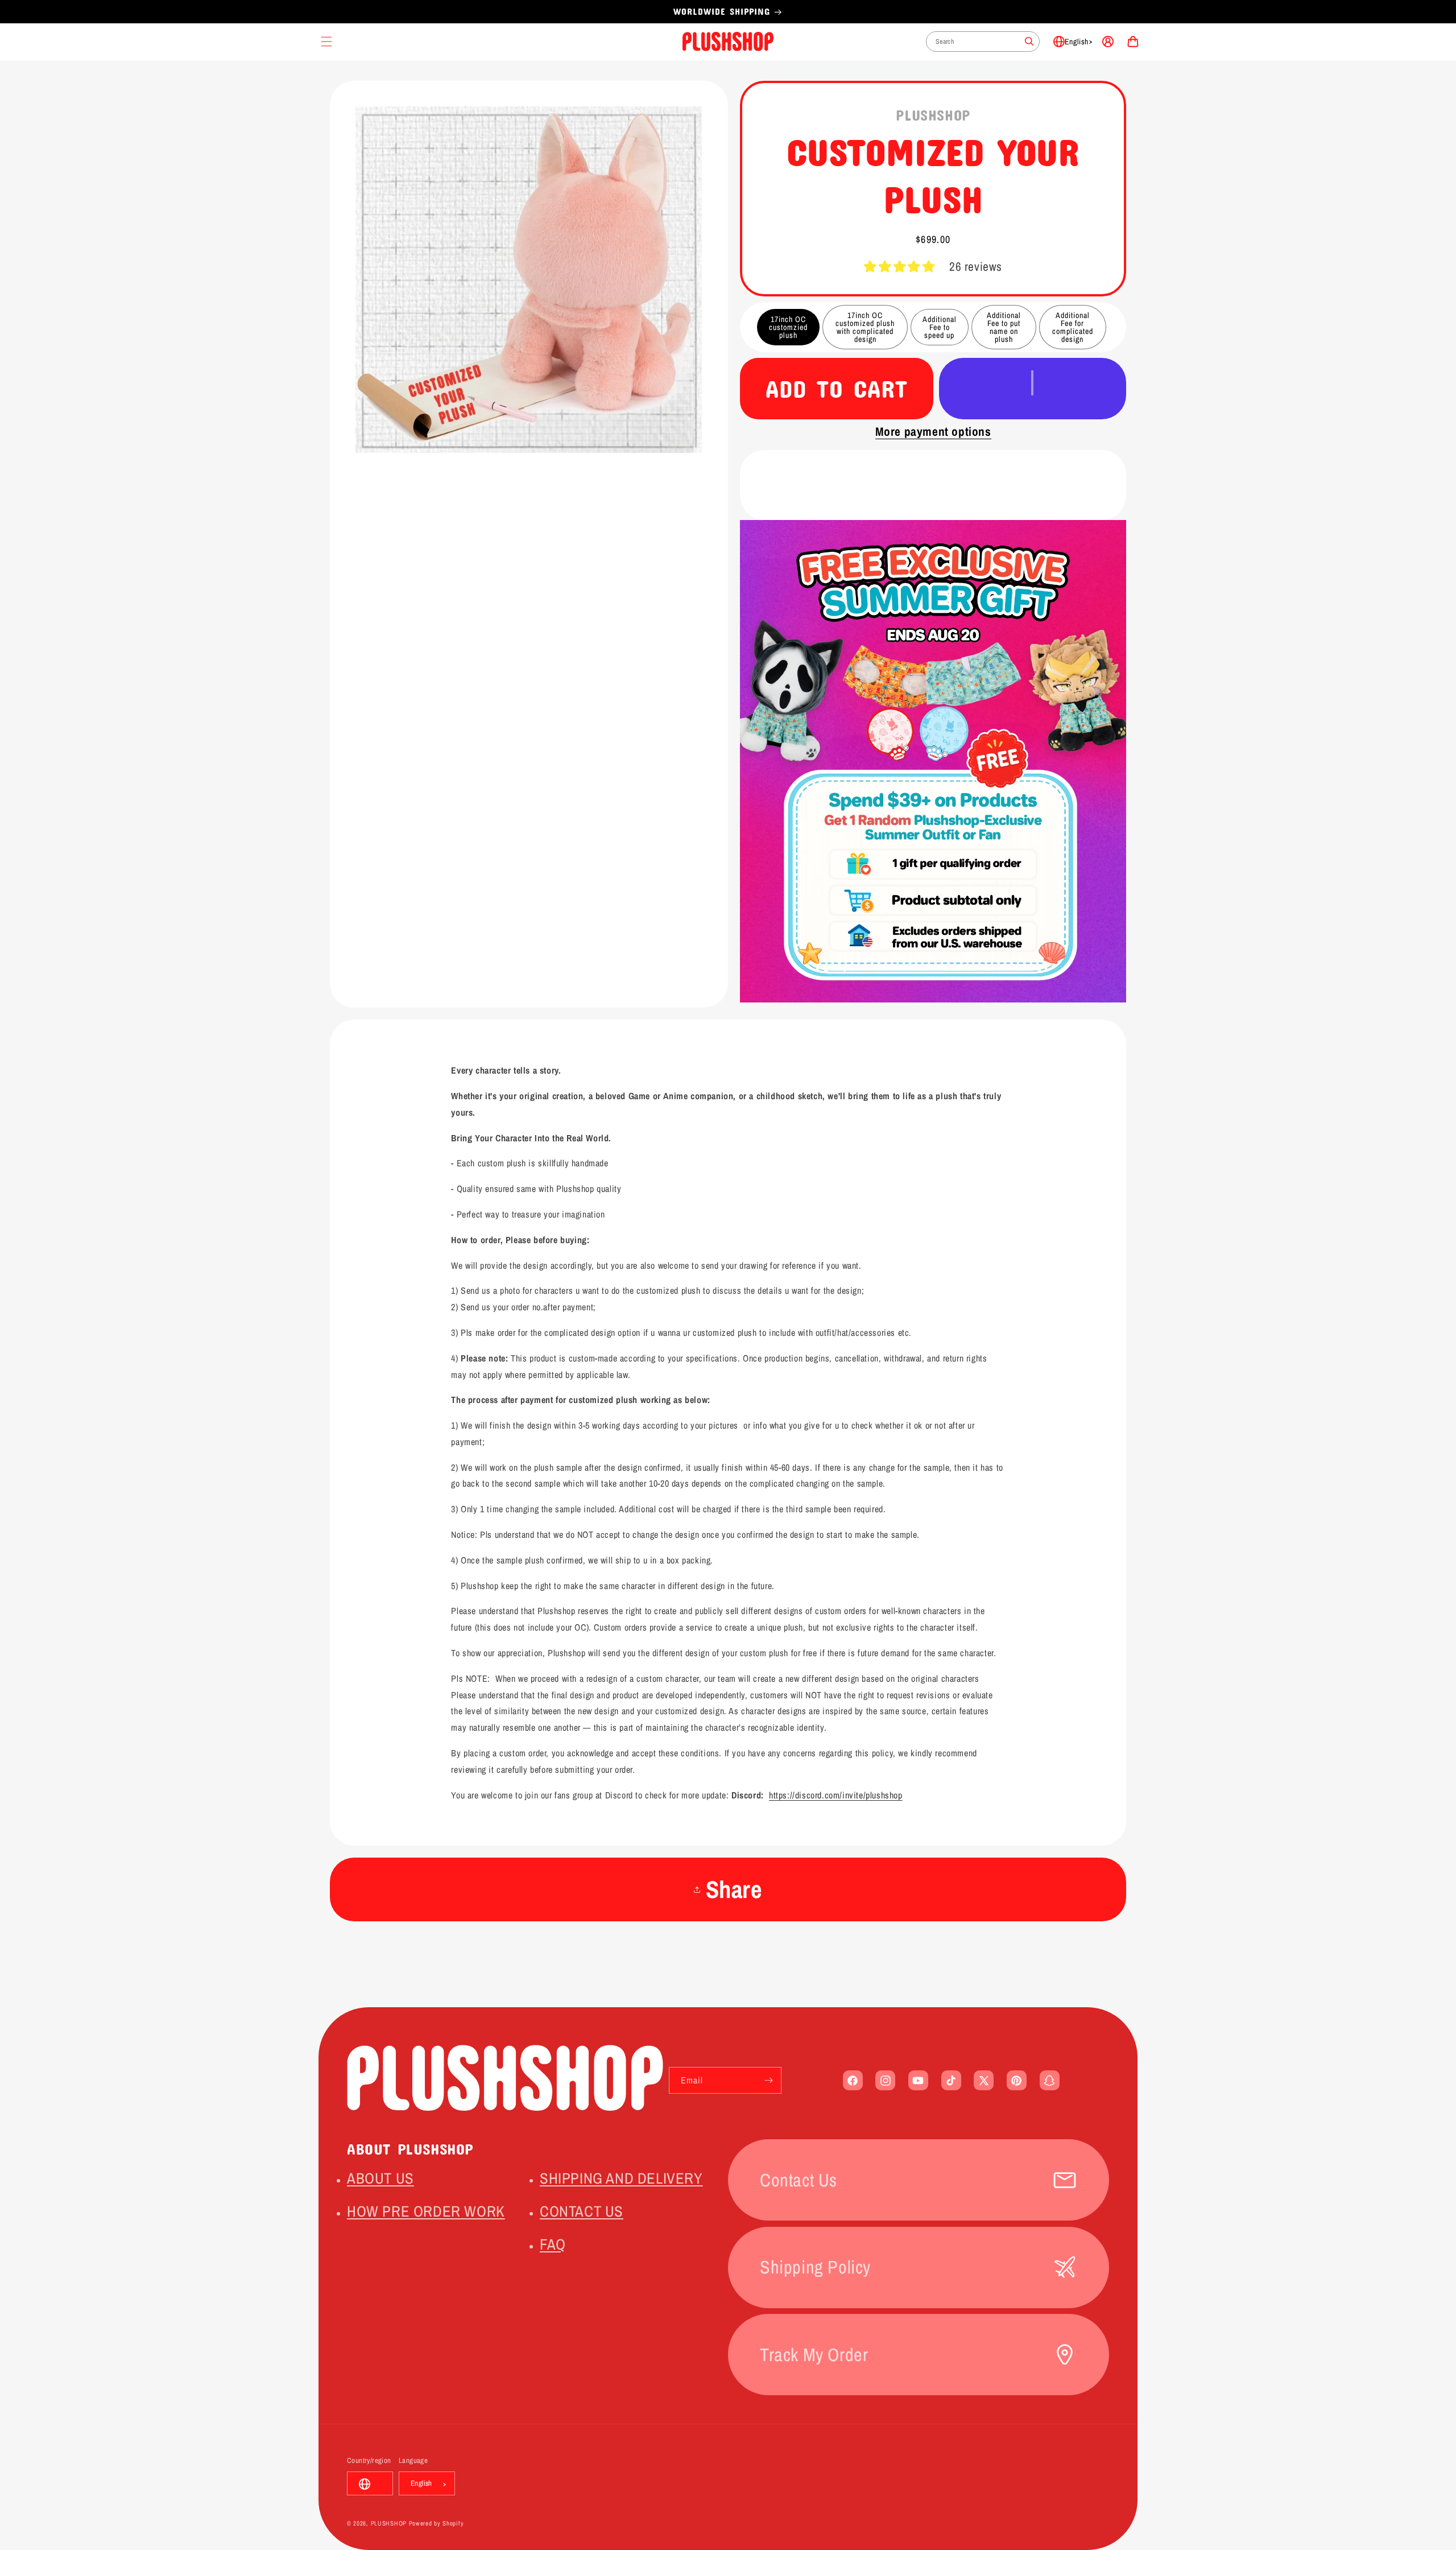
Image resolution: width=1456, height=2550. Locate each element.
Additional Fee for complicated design (1073, 327)
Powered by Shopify (437, 2524)
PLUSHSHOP (389, 2524)
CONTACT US (582, 2211)
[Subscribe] (768, 2080)
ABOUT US (380, 2178)
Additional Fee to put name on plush (1004, 327)
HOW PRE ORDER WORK (426, 2211)
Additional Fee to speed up (940, 327)
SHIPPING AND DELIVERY (621, 2178)
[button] (899, 267)
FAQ (553, 2244)
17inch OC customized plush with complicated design (865, 327)
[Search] (1029, 42)
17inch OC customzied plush (788, 327)
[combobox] (983, 42)
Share (734, 1889)
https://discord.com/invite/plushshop (836, 1795)
